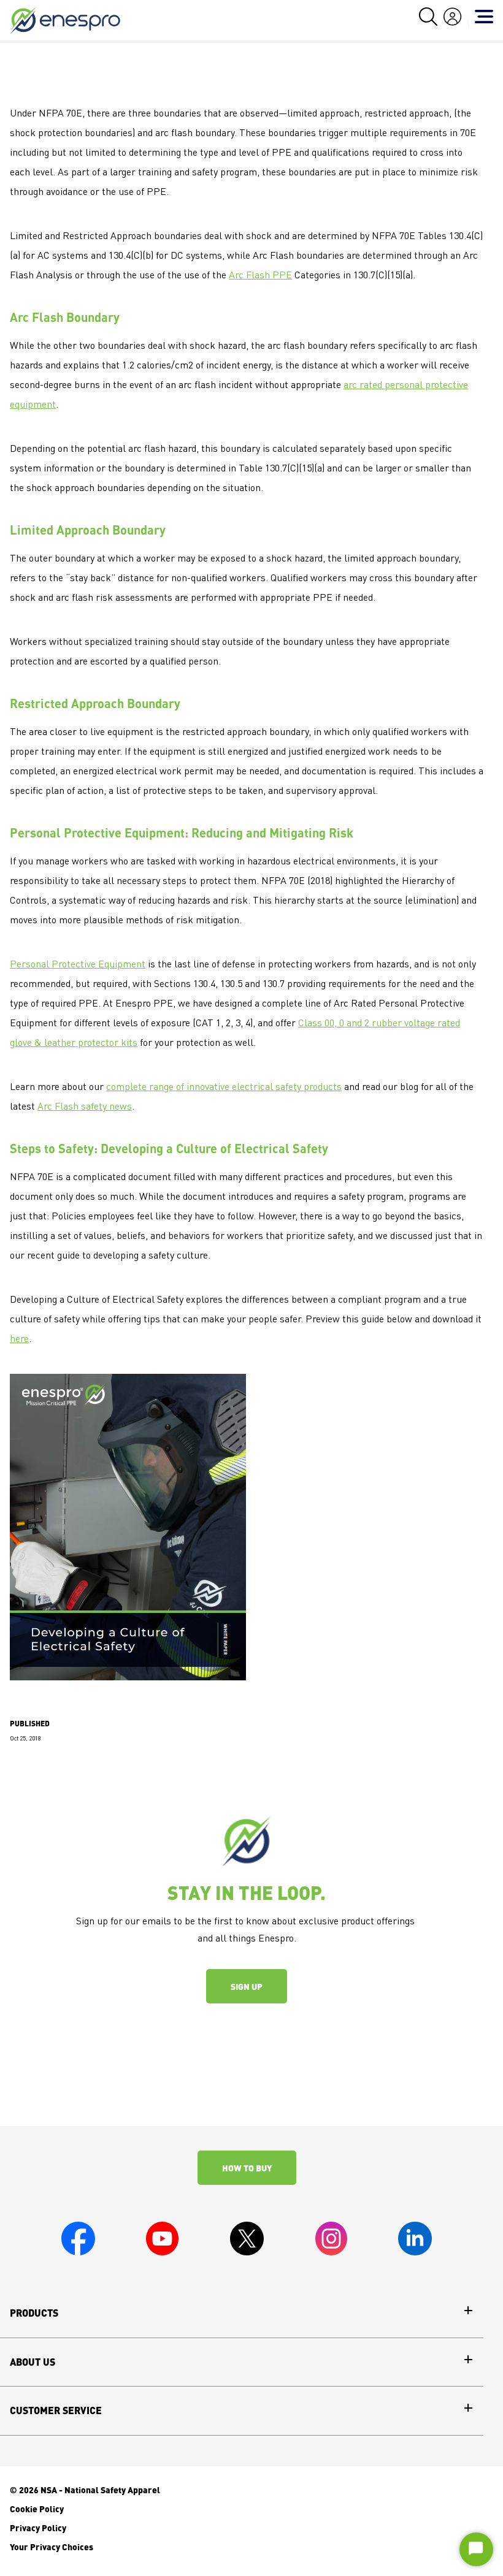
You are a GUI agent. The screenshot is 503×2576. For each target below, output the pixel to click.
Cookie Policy (37, 2509)
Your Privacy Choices (52, 2547)
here (19, 1339)
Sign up (247, 1986)
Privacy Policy (38, 2528)
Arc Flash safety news (85, 1107)
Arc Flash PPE (260, 276)
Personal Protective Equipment (78, 965)
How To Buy (247, 2168)
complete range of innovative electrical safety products (224, 1088)
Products (34, 2313)
